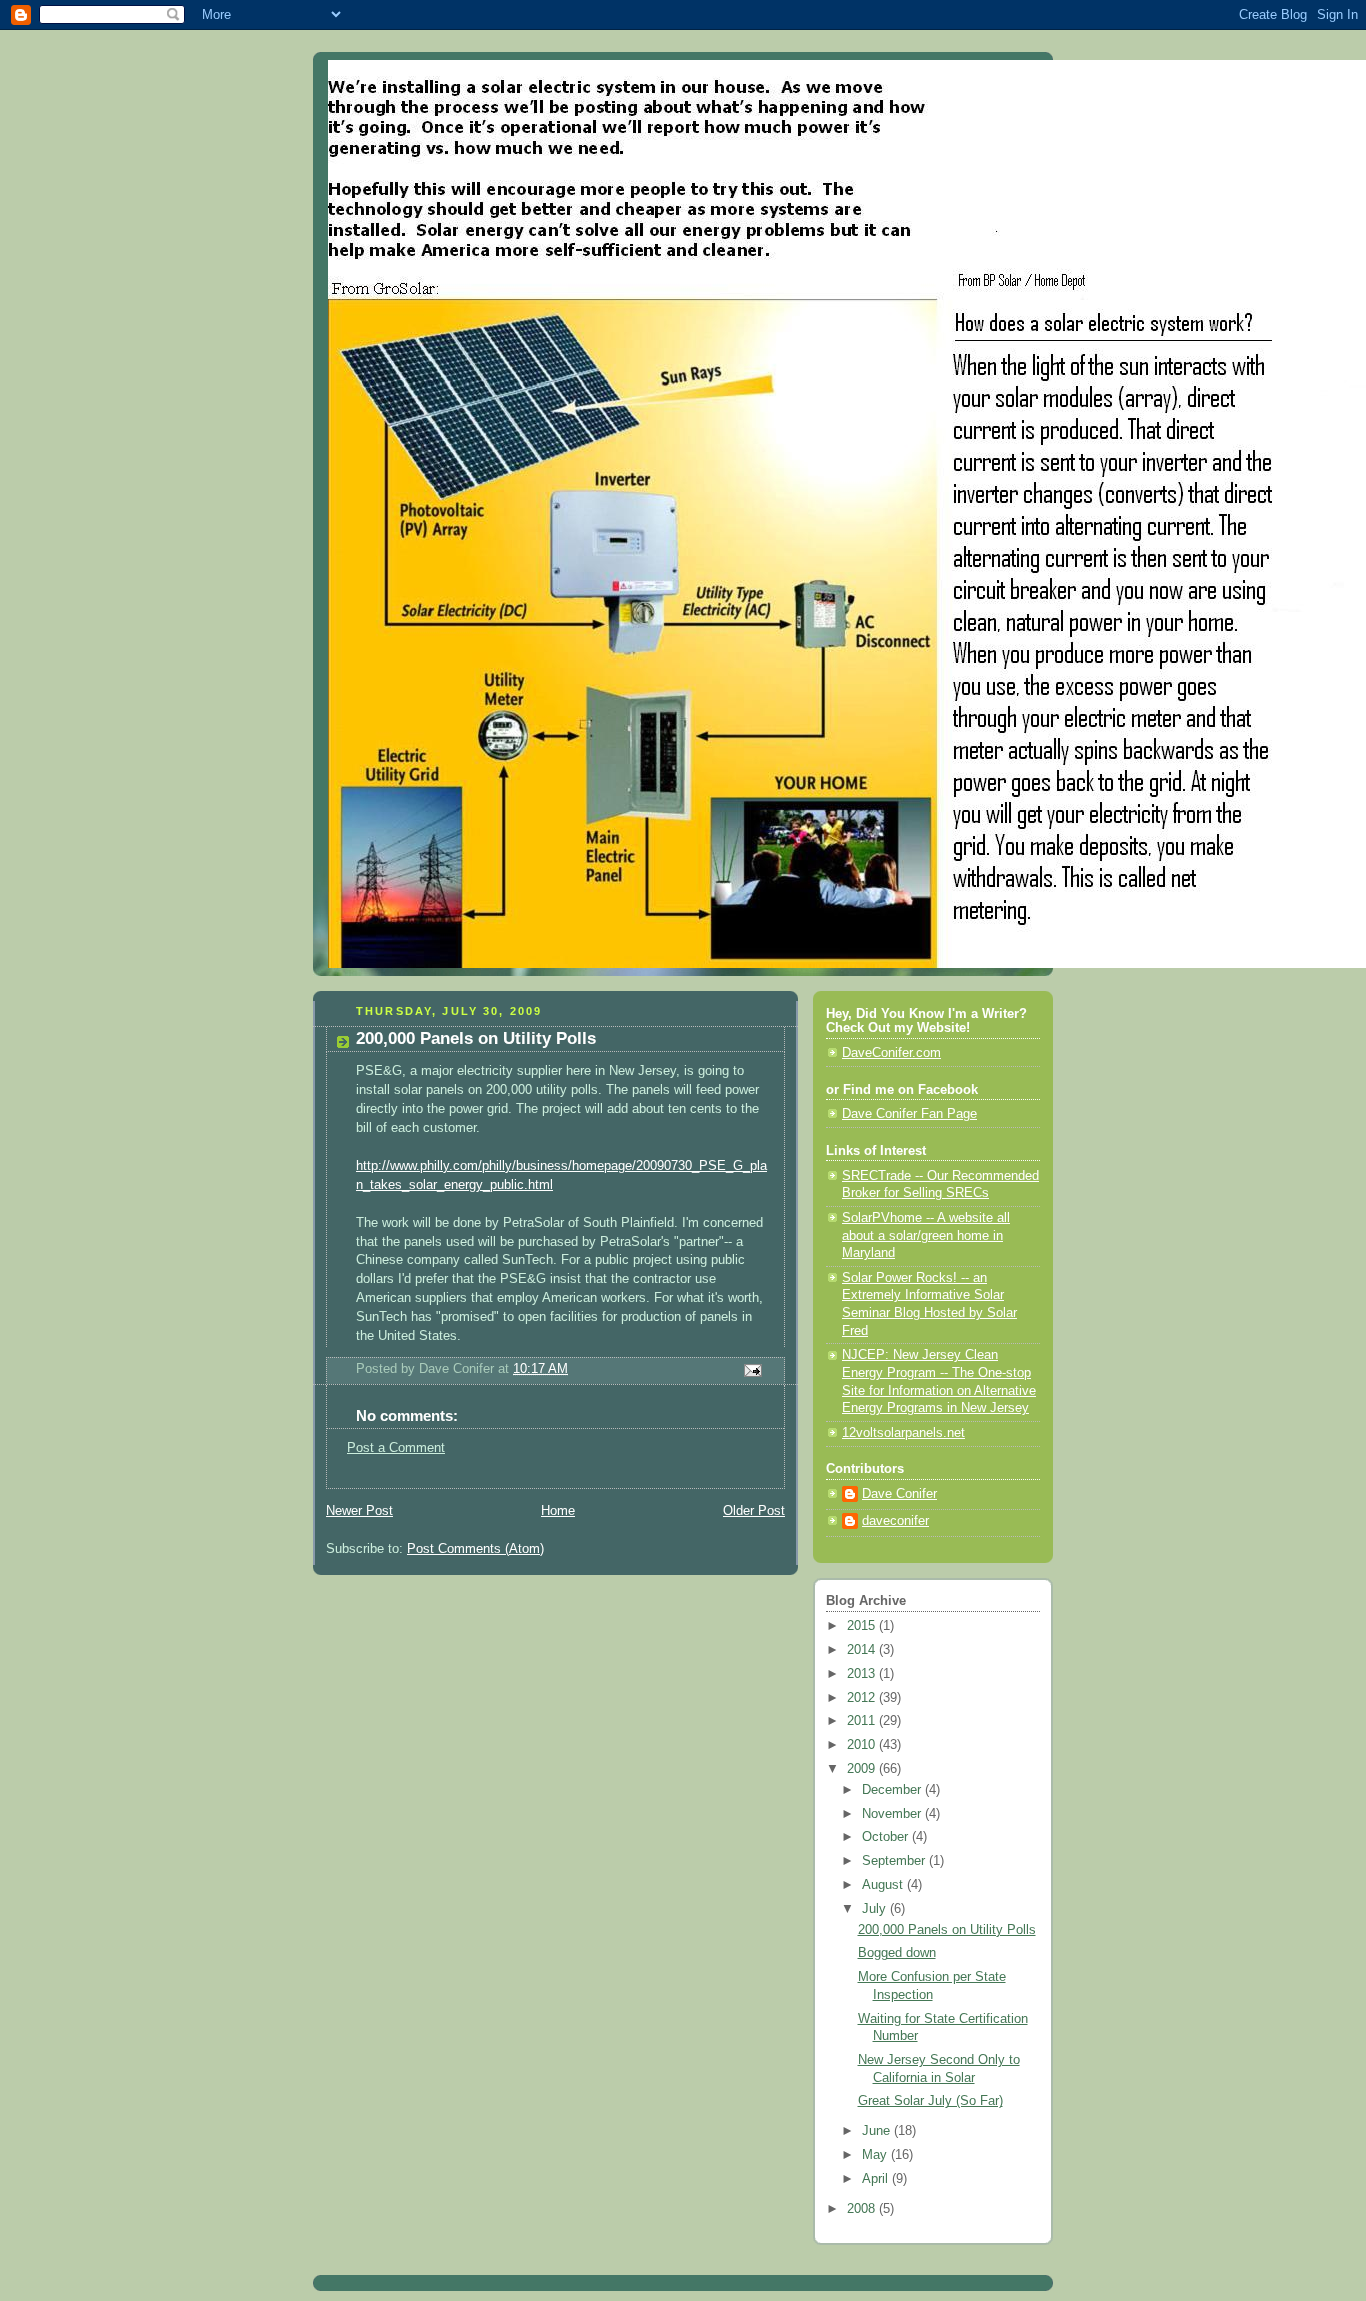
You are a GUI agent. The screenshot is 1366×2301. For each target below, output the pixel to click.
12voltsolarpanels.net (903, 1433)
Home (558, 1511)
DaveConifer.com (891, 1053)
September (895, 1861)
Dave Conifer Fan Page (909, 1114)
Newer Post (359, 1511)
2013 (863, 1674)
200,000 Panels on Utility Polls (947, 1930)
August (884, 1885)
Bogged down (897, 1953)
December (893, 1790)
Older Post (754, 1511)
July (876, 1909)
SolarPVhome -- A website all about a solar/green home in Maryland (926, 1235)
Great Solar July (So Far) (930, 2101)
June (878, 2131)
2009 (863, 1769)
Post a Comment (396, 1448)
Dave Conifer (899, 1494)
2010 (863, 1745)
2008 (863, 2209)
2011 (863, 1721)
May (876, 2155)
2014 (863, 1650)
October (887, 1837)
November (893, 1814)
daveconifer (895, 1521)
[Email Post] (752, 1369)
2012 (863, 1698)
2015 (863, 1626)
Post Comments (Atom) (475, 1549)
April (877, 2179)
